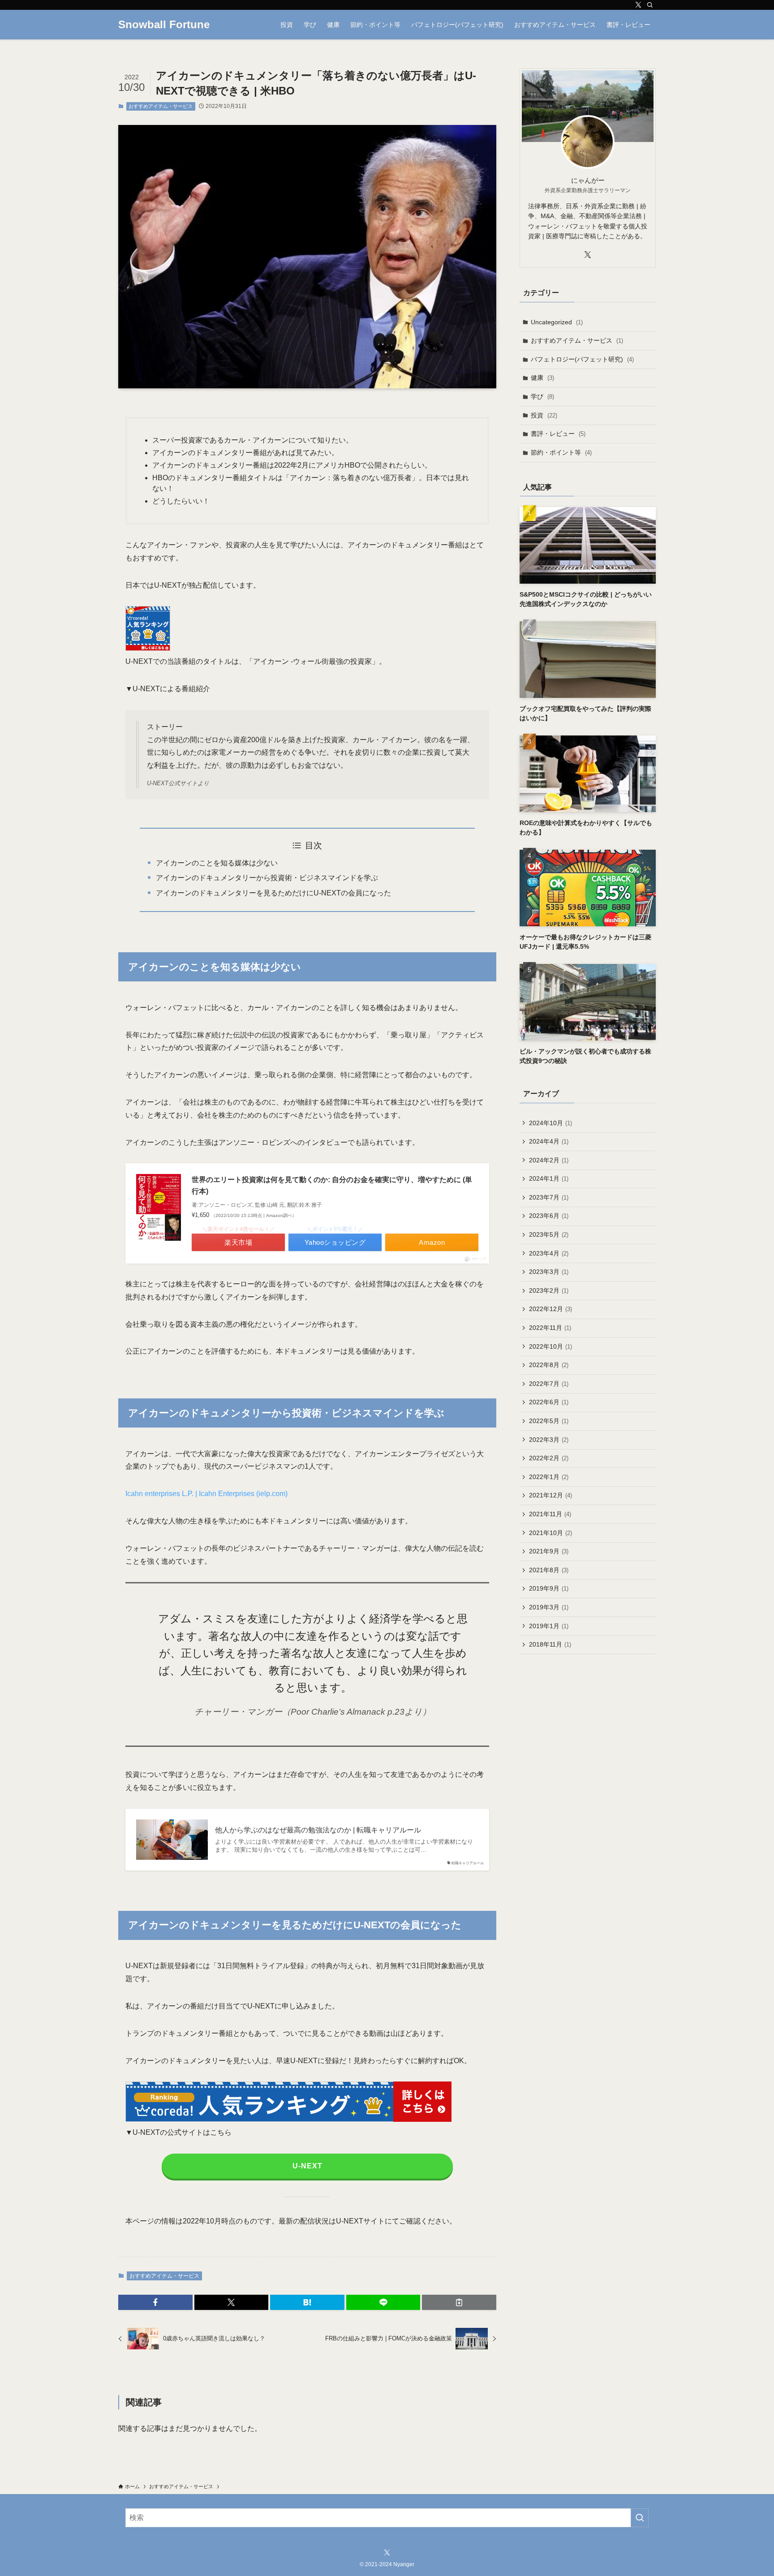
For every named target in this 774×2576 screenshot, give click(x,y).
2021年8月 (549, 1570)
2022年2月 (549, 1458)
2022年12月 (550, 1309)
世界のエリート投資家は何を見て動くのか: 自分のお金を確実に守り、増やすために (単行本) (332, 1185)
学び (542, 396)
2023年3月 (549, 1272)
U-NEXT (307, 2166)
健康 (542, 378)
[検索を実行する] (640, 2518)
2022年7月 (549, 1384)
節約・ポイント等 (561, 452)
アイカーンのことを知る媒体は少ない (217, 863)
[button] (155, 2302)
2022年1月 (549, 1477)
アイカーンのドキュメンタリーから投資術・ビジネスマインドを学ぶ (267, 878)
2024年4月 (549, 1141)
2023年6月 (549, 1216)
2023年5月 (549, 1234)
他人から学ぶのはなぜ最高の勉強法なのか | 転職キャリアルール (318, 1830)
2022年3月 (549, 1440)
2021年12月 (550, 1495)
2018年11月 (550, 1644)
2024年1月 (549, 1178)
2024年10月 (550, 1123)
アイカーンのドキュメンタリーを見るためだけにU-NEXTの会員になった (273, 893)
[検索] (650, 5)
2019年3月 (549, 1607)
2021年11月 (550, 1514)
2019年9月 (549, 1588)
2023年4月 (549, 1253)
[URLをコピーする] (459, 2302)
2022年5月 (549, 1421)
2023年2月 (549, 1290)
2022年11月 (550, 1328)
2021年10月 (550, 1533)
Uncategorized (557, 322)
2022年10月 (550, 1346)
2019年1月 (549, 1626)
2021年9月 (549, 1551)
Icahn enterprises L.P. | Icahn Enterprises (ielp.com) (206, 1494)
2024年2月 (549, 1160)
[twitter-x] (638, 5)
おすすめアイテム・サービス (161, 106)
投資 (544, 415)
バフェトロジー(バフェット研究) (582, 359)
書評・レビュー (558, 434)
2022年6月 (549, 1402)
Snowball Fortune (164, 25)
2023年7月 (549, 1197)
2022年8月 (549, 1365)
